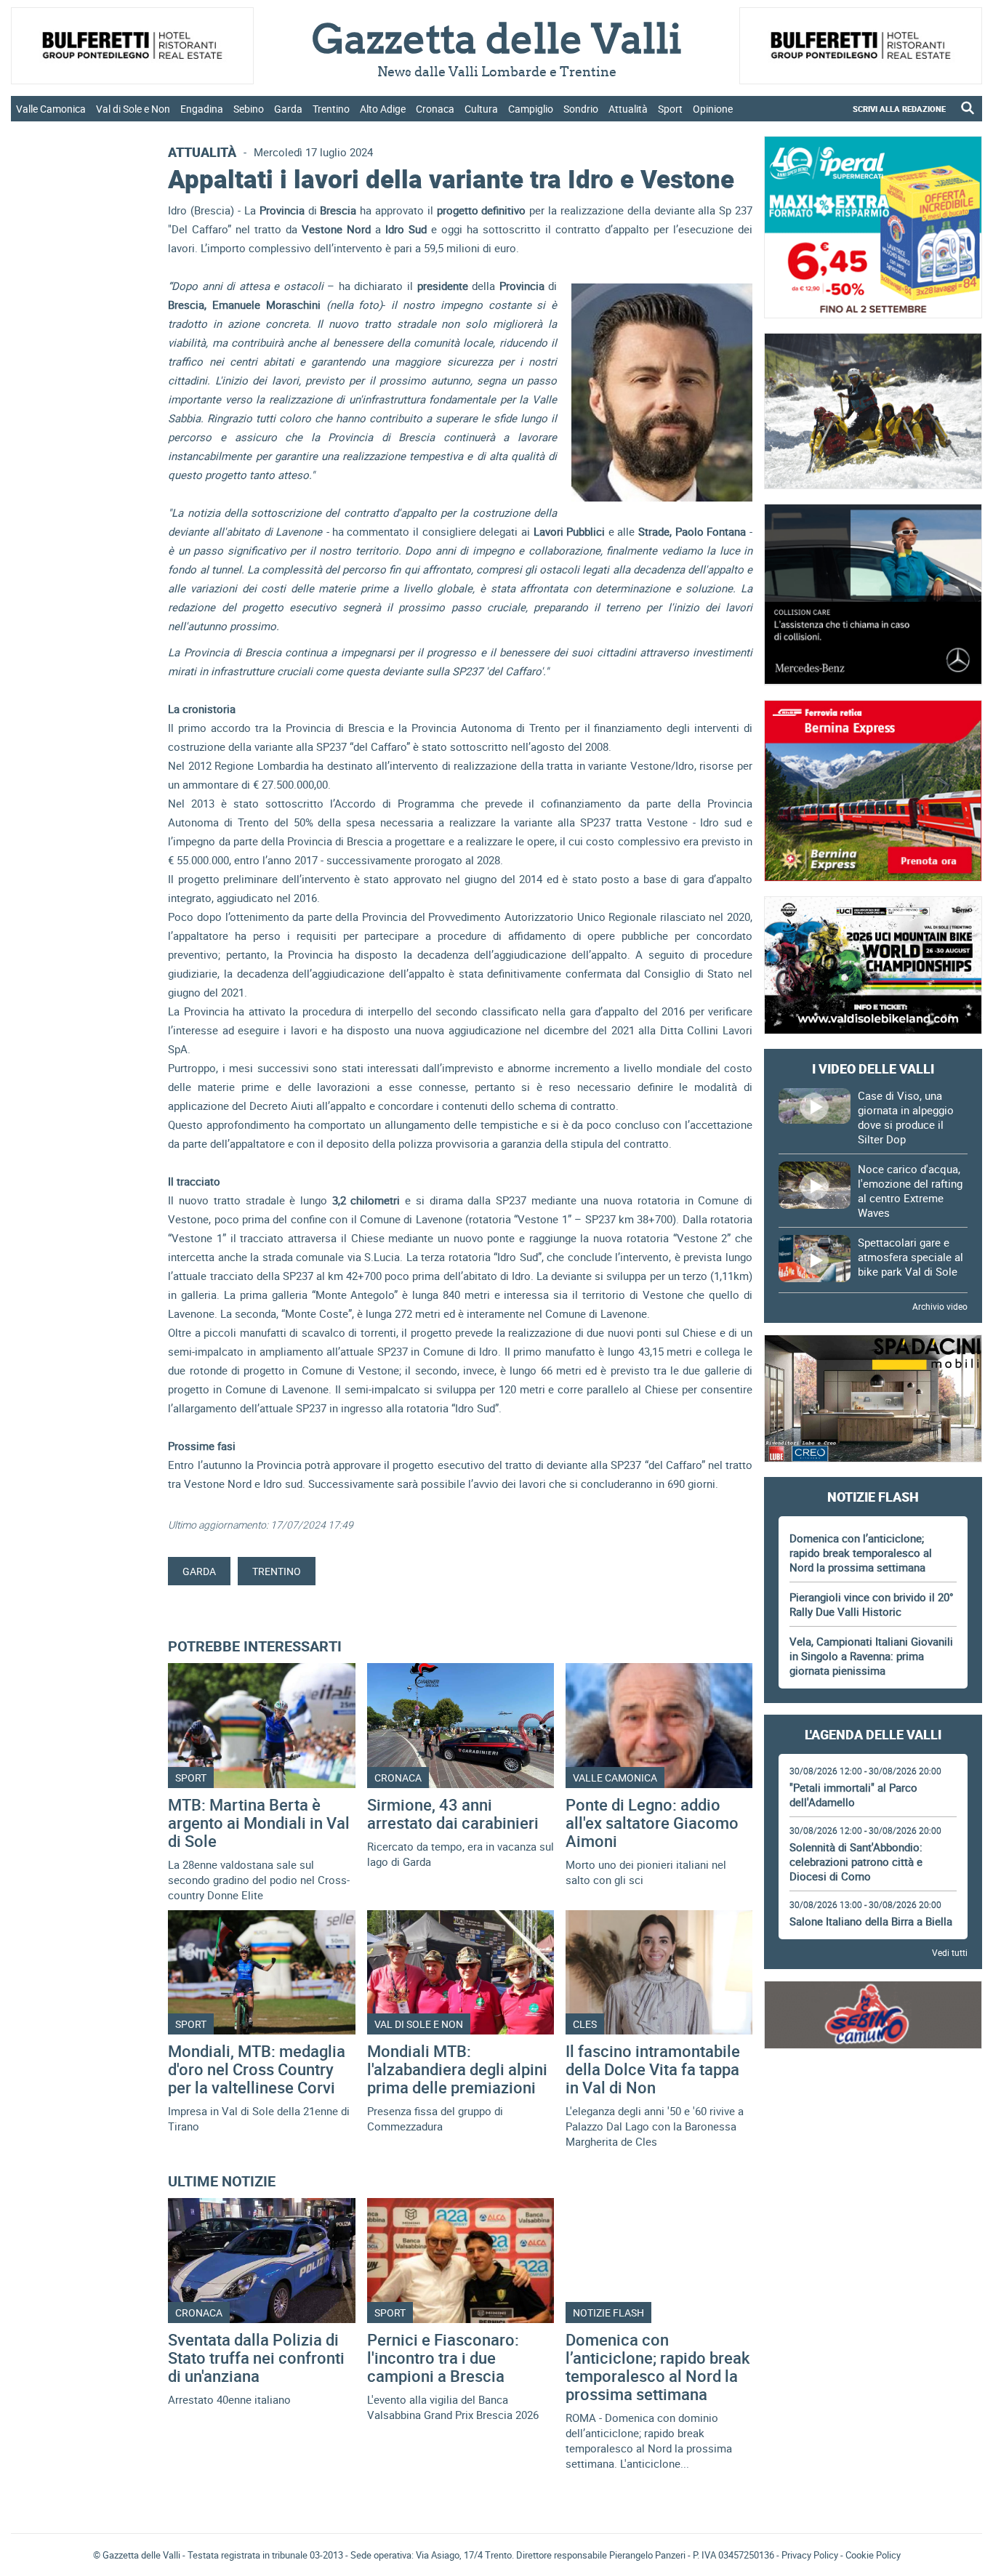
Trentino (331, 109)
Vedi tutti (950, 1952)
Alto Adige (383, 109)
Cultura (481, 109)
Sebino (249, 109)
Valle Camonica (51, 109)
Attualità (628, 109)
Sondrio (581, 109)
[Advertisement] (873, 2104)
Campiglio (531, 109)
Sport (670, 109)
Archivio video (940, 1306)
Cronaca (435, 109)
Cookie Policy (873, 2555)
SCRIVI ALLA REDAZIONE (899, 109)
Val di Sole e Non (133, 109)
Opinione (713, 109)
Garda (288, 109)
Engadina (202, 109)
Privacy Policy (810, 2555)
